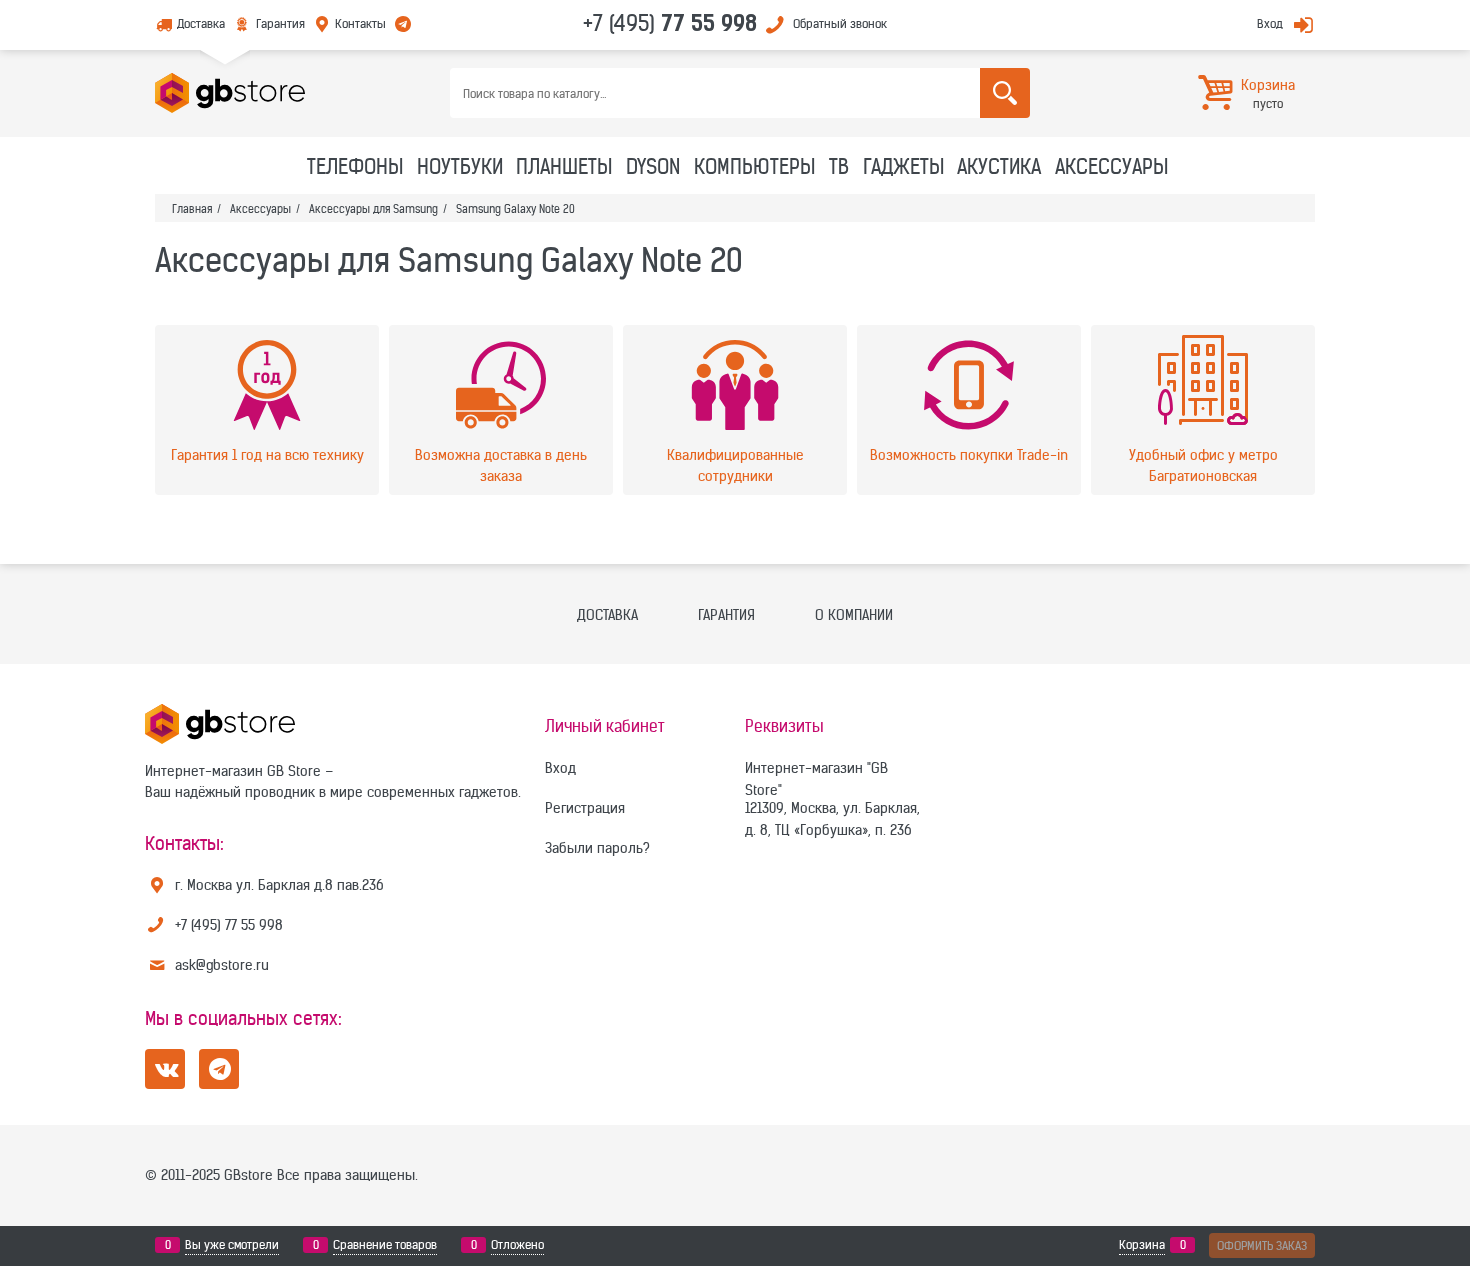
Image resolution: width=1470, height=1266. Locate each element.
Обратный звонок (840, 23)
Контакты (360, 23)
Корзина (1142, 1244)
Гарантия (280, 23)
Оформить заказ (1262, 1245)
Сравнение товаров (385, 1244)
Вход (1270, 23)
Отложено (517, 1244)
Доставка (201, 23)
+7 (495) (670, 23)
